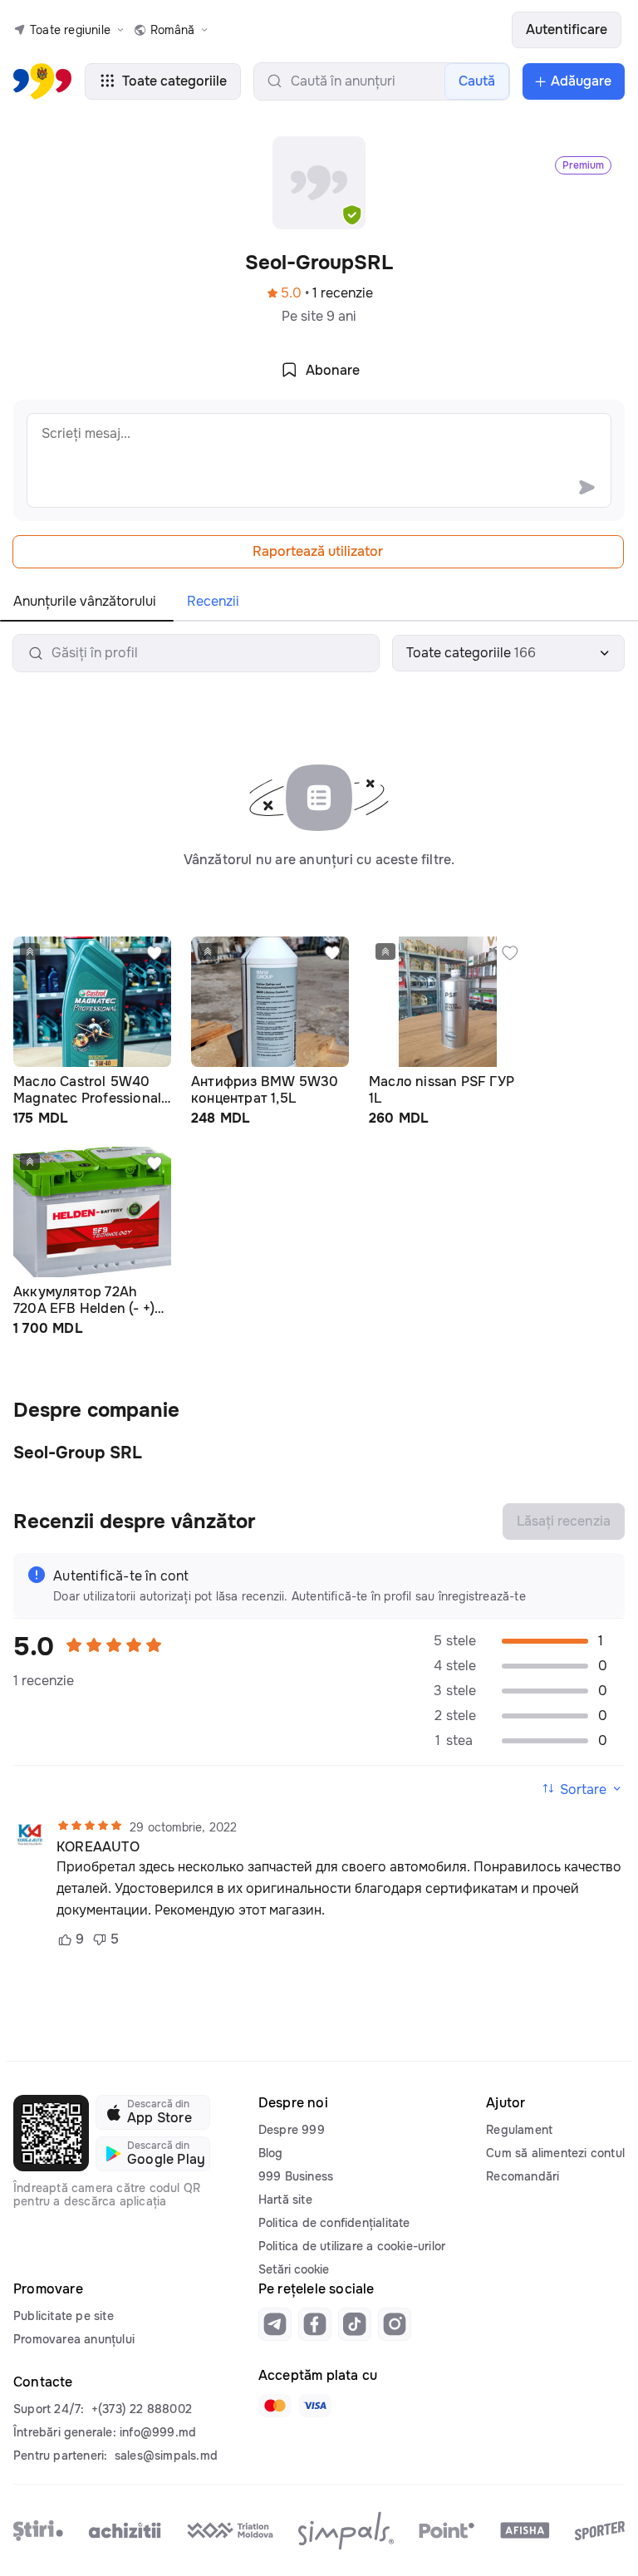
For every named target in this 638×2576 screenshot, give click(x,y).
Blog (271, 2153)
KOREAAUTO (98, 1847)
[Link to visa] (315, 2406)
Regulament (519, 2130)
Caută (477, 81)
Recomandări (523, 2176)
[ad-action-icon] (155, 953)
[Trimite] (586, 487)
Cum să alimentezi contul (555, 2153)
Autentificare (567, 29)
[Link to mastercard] (275, 2406)
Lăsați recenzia (564, 1521)
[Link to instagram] (395, 2324)
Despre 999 (292, 2130)
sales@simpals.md (166, 2456)
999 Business (296, 2176)
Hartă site (285, 2200)
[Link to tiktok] (355, 2324)
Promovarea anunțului (74, 2339)
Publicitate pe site (64, 2316)
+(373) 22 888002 (142, 2409)
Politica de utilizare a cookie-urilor (352, 2246)
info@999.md (158, 2432)
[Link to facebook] (315, 2324)
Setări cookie (294, 2269)
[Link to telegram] (275, 2324)
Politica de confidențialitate (334, 2223)
